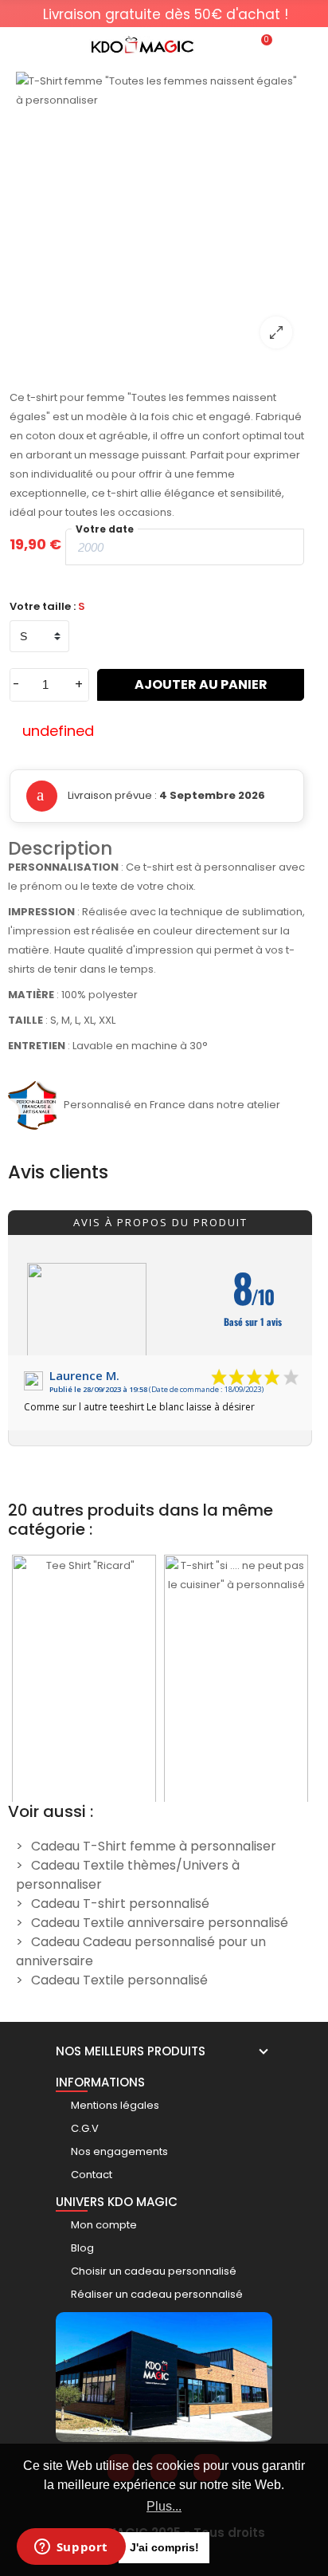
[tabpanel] (166, 14)
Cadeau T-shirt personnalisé (120, 1903)
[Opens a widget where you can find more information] (71, 2548)
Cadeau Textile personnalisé (119, 1980)
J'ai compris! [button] (164, 2547)
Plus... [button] (164, 2506)
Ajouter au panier (201, 684)
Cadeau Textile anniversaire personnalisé (160, 1923)
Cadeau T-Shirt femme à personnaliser (154, 1846)
